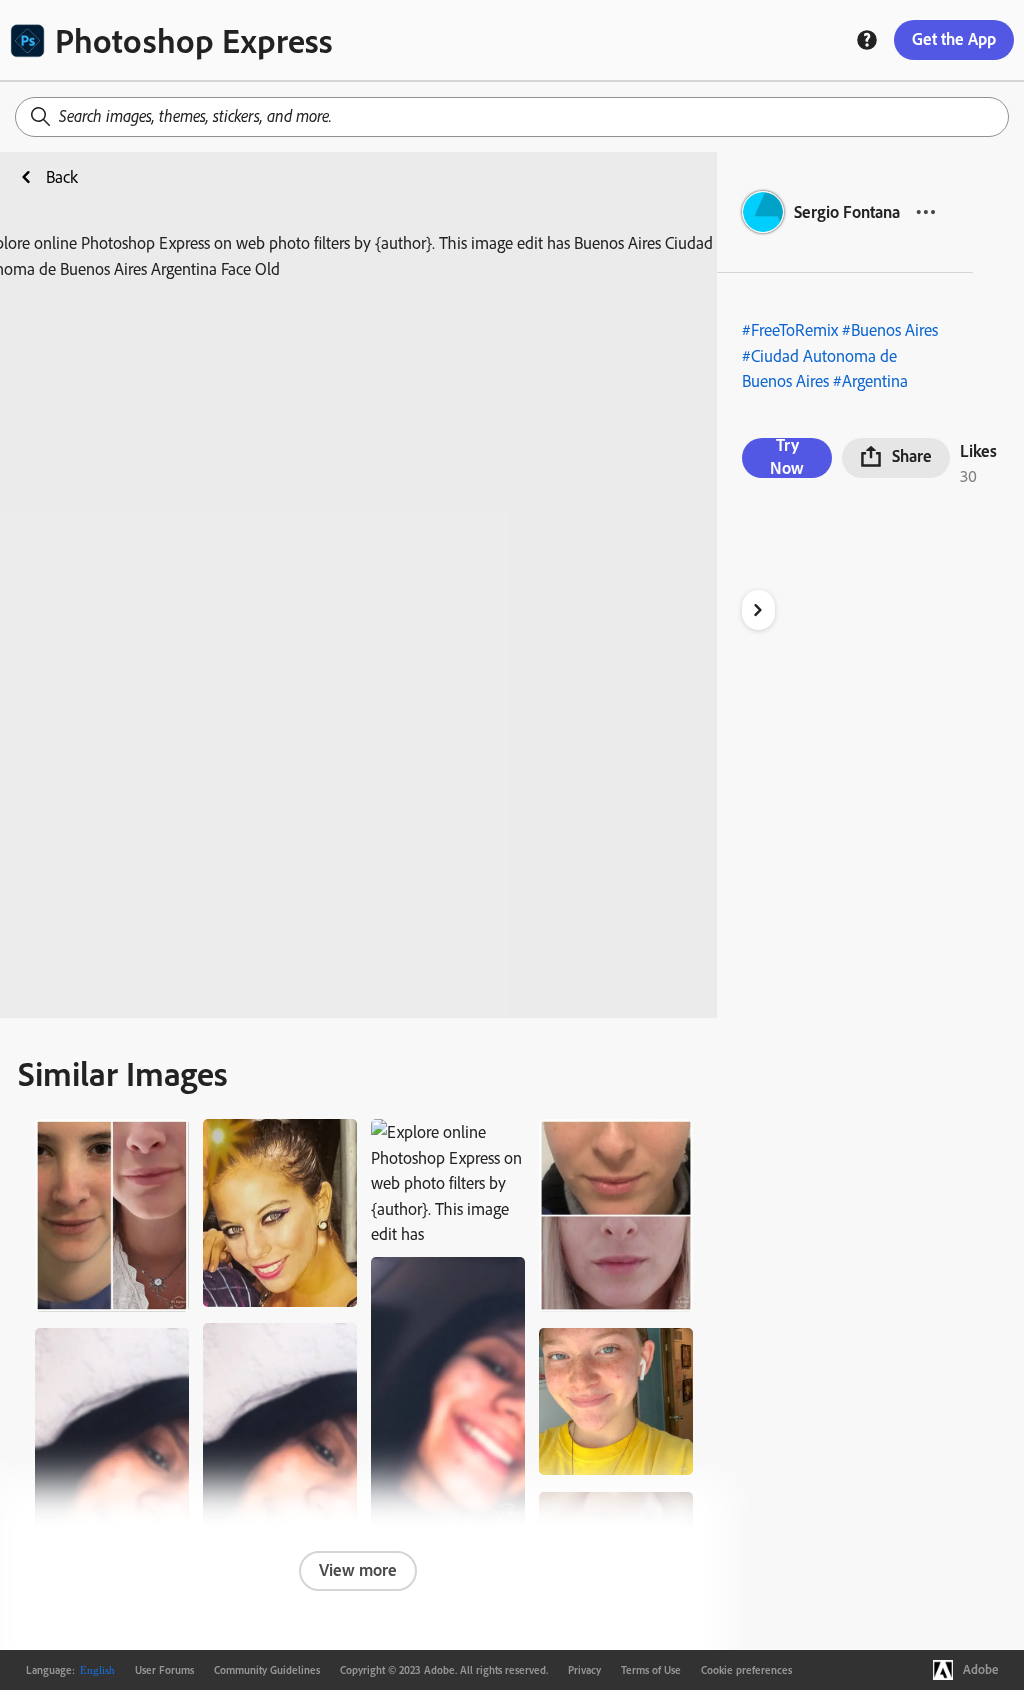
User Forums (164, 1670)
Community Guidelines (267, 1670)
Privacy (584, 1670)
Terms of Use (651, 1670)
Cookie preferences (746, 1670)
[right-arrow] (758, 610)
